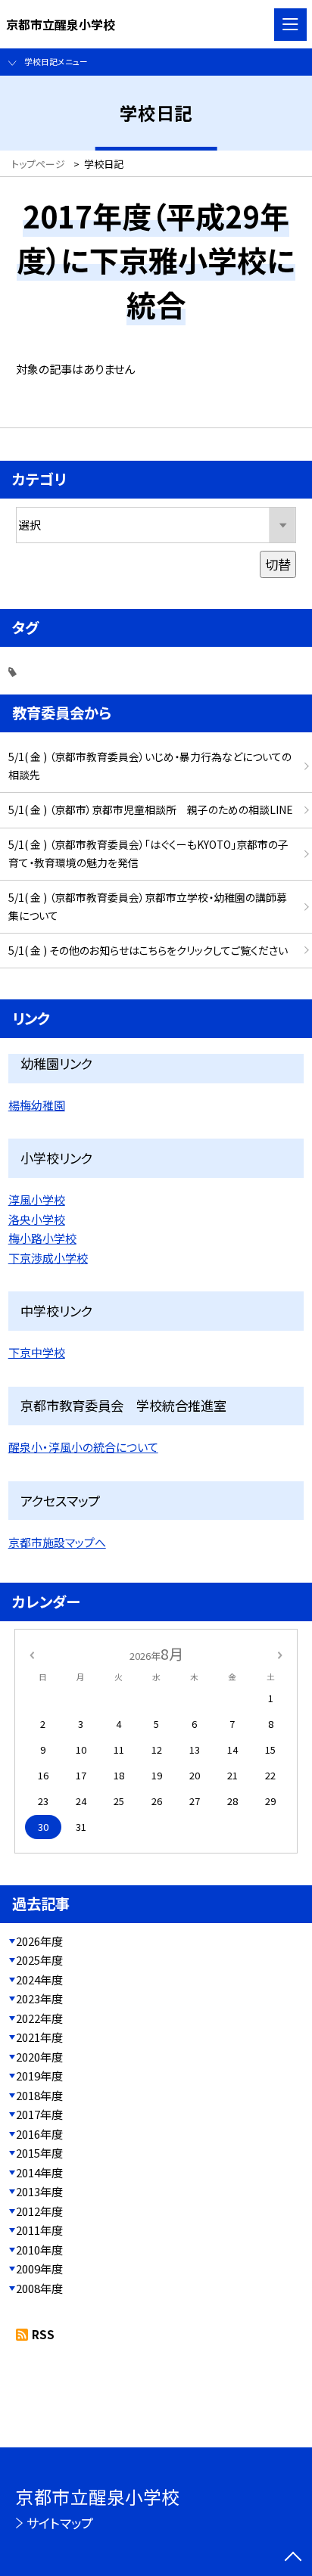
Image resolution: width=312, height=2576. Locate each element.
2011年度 (39, 2230)
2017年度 (39, 2114)
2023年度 (39, 1998)
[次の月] (280, 1654)
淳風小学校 (37, 1199)
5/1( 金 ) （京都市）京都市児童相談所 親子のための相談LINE (151, 809)
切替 (278, 564)
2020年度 (39, 2057)
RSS (43, 2334)
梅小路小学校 (42, 1238)
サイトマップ (60, 2523)
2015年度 (39, 2153)
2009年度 (39, 2268)
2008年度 (39, 2288)
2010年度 (39, 2250)
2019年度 (39, 2076)
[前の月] (32, 1654)
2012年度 (39, 2211)
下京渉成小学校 (48, 1258)
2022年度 (39, 2018)
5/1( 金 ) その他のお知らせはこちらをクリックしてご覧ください (148, 950)
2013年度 (39, 2191)
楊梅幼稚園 (37, 1105)
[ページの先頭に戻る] (293, 2558)
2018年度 (39, 2095)
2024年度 (39, 1979)
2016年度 (39, 2134)
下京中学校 (37, 1352)
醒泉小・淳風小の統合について (83, 1447)
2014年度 (39, 2172)
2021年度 (39, 2037)
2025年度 (39, 1960)
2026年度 (39, 1941)
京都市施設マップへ (57, 1542)
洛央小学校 (37, 1219)
